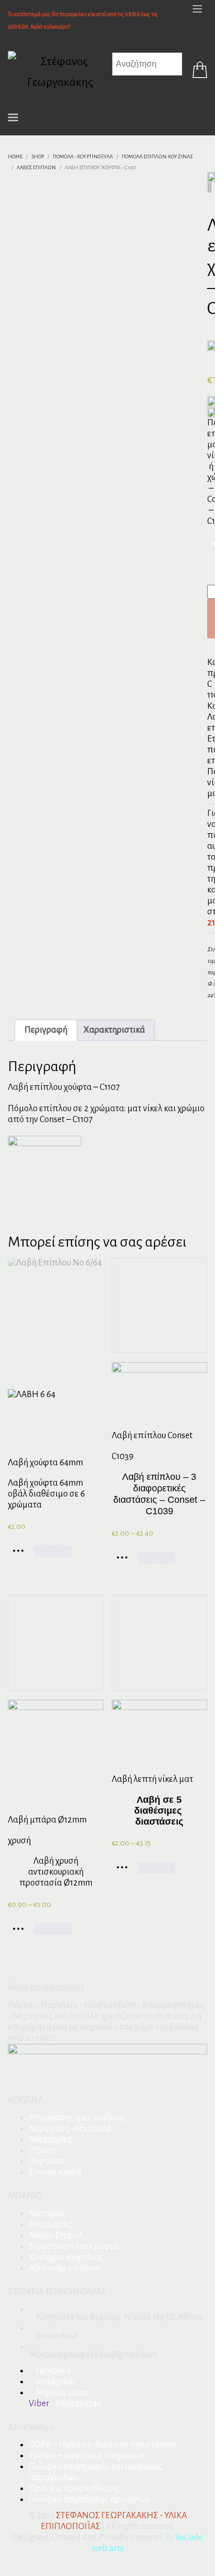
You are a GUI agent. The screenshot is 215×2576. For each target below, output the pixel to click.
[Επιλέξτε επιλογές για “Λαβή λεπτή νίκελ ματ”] (125, 1871)
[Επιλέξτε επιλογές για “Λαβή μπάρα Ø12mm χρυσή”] (21, 1932)
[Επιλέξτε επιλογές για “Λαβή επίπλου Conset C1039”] (125, 1561)
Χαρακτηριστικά (114, 1030)
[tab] (46, 1030)
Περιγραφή (46, 1030)
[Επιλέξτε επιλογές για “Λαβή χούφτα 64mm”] (21, 1554)
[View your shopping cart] (197, 72)
